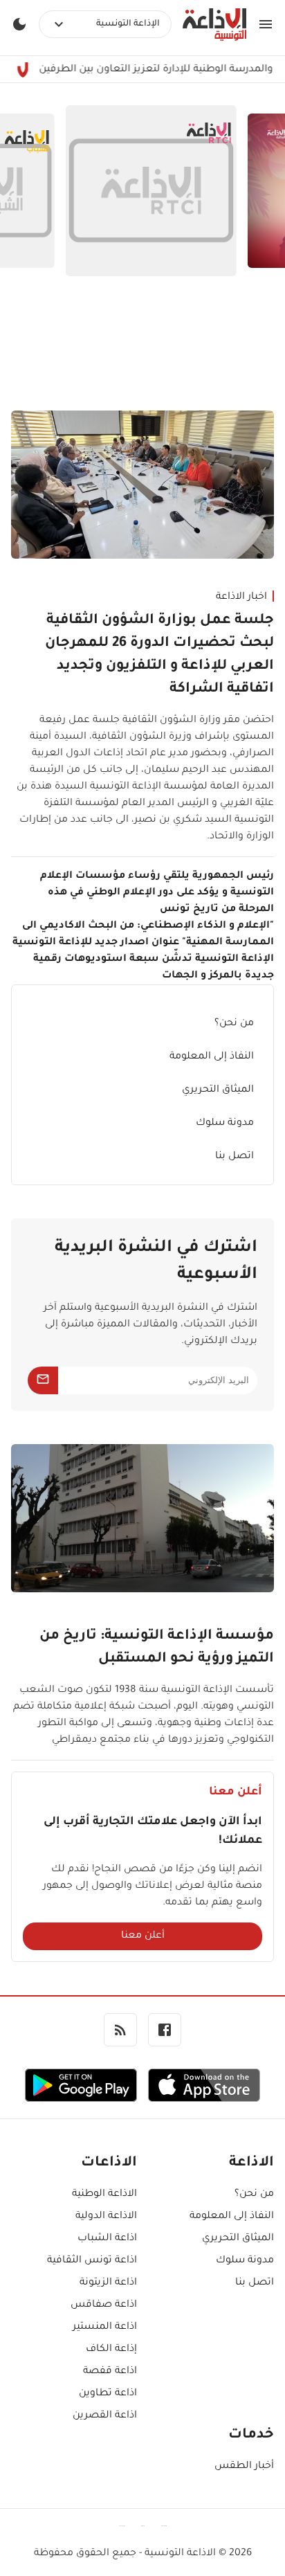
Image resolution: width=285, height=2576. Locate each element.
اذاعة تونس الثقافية (92, 2261)
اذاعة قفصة (110, 2372)
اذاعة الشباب (107, 2239)
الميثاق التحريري (218, 1090)
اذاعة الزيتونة (108, 2283)
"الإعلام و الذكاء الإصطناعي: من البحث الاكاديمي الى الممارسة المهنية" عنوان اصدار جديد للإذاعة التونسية (143, 935)
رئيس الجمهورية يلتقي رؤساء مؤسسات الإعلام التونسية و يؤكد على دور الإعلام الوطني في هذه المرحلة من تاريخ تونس (157, 893)
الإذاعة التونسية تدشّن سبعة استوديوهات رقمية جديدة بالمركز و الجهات (154, 968)
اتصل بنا (235, 1157)
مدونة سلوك (225, 1124)
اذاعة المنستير (105, 2327)
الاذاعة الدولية (106, 2217)
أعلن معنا (143, 1936)
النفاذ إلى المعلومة (212, 1057)
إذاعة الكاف (111, 2350)
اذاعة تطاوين (108, 2394)
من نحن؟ (234, 1024)
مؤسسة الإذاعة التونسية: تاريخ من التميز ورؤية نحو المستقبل (157, 1648)
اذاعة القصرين (105, 2416)
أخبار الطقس (244, 2467)
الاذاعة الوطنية (104, 2195)
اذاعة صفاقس (104, 2305)
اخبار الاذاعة (241, 597)
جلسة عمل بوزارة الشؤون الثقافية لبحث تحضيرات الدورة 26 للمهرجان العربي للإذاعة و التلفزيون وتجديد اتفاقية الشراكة (159, 655)
